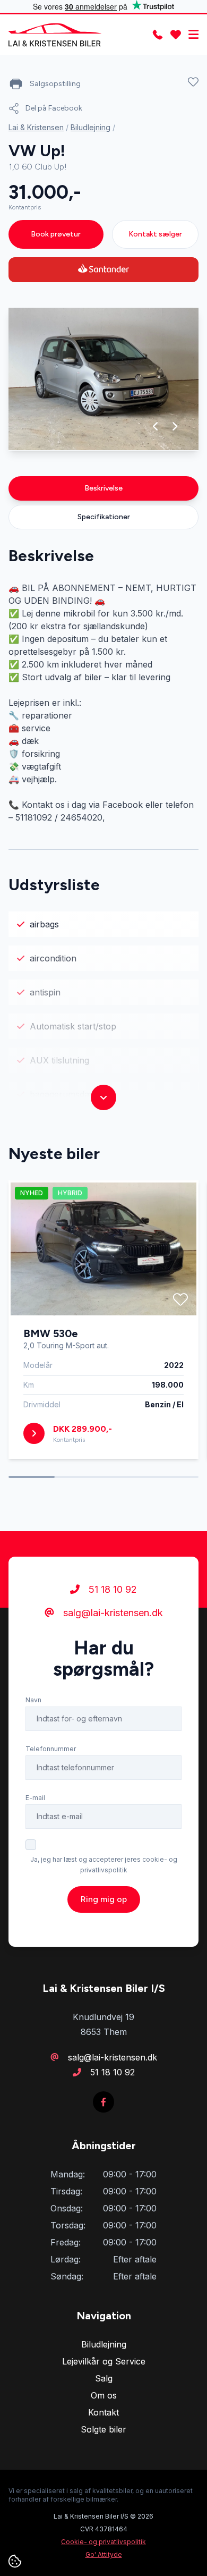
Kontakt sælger (155, 234)
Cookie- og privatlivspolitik (103, 2542)
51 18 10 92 (111, 1589)
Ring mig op (104, 1899)
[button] (156, 426)
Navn (33, 1700)
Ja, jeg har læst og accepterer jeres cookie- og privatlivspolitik (104, 1865)
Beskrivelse (103, 488)
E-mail (35, 1798)
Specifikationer (104, 517)
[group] (103, 379)
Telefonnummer (51, 1749)
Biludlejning (90, 127)
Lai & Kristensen (36, 127)
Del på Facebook (54, 108)
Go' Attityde (104, 2554)
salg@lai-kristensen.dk (112, 1613)
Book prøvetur (56, 234)
